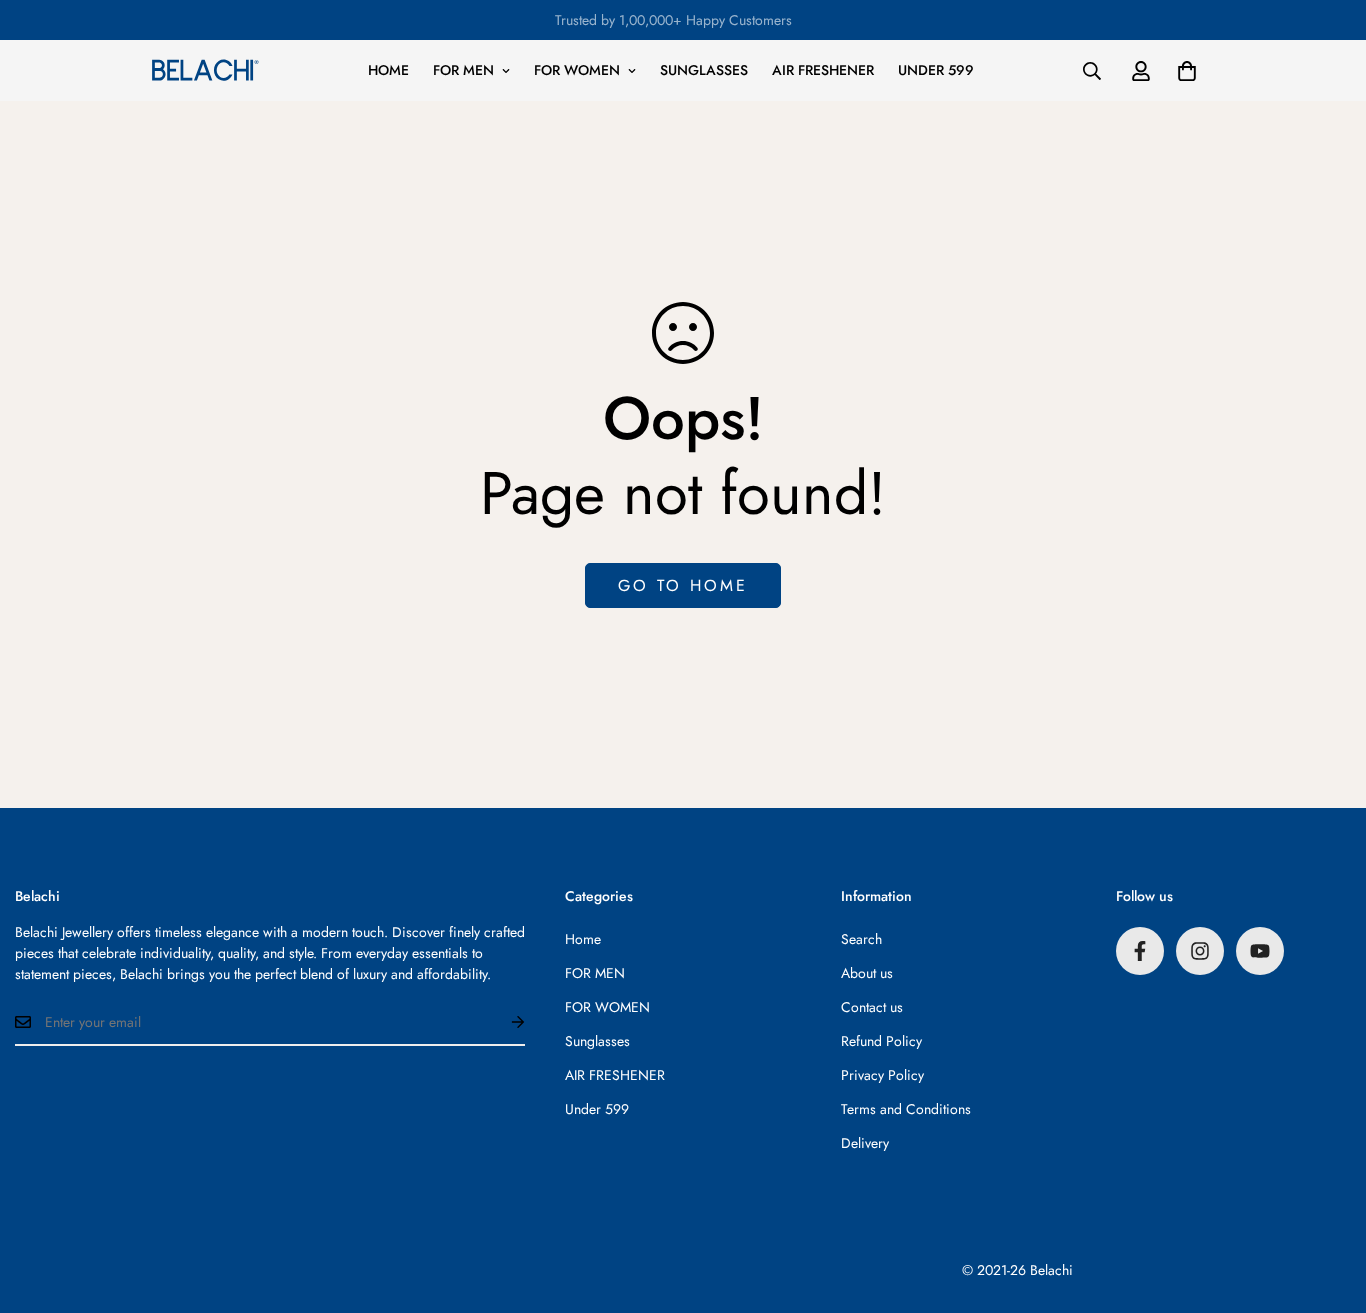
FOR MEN (463, 70)
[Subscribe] (502, 1022)
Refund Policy (881, 1041)
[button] (1187, 71)
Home (388, 70)
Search (861, 939)
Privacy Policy (882, 1075)
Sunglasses (704, 70)
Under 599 (936, 70)
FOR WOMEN (577, 70)
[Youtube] (1260, 951)
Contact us (872, 1007)
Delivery (865, 1143)
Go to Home (683, 585)
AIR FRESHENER (823, 70)
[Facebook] (1140, 951)
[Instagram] (1200, 951)
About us (867, 973)
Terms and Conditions (906, 1109)
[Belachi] (205, 70)
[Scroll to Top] (1327, 1204)
